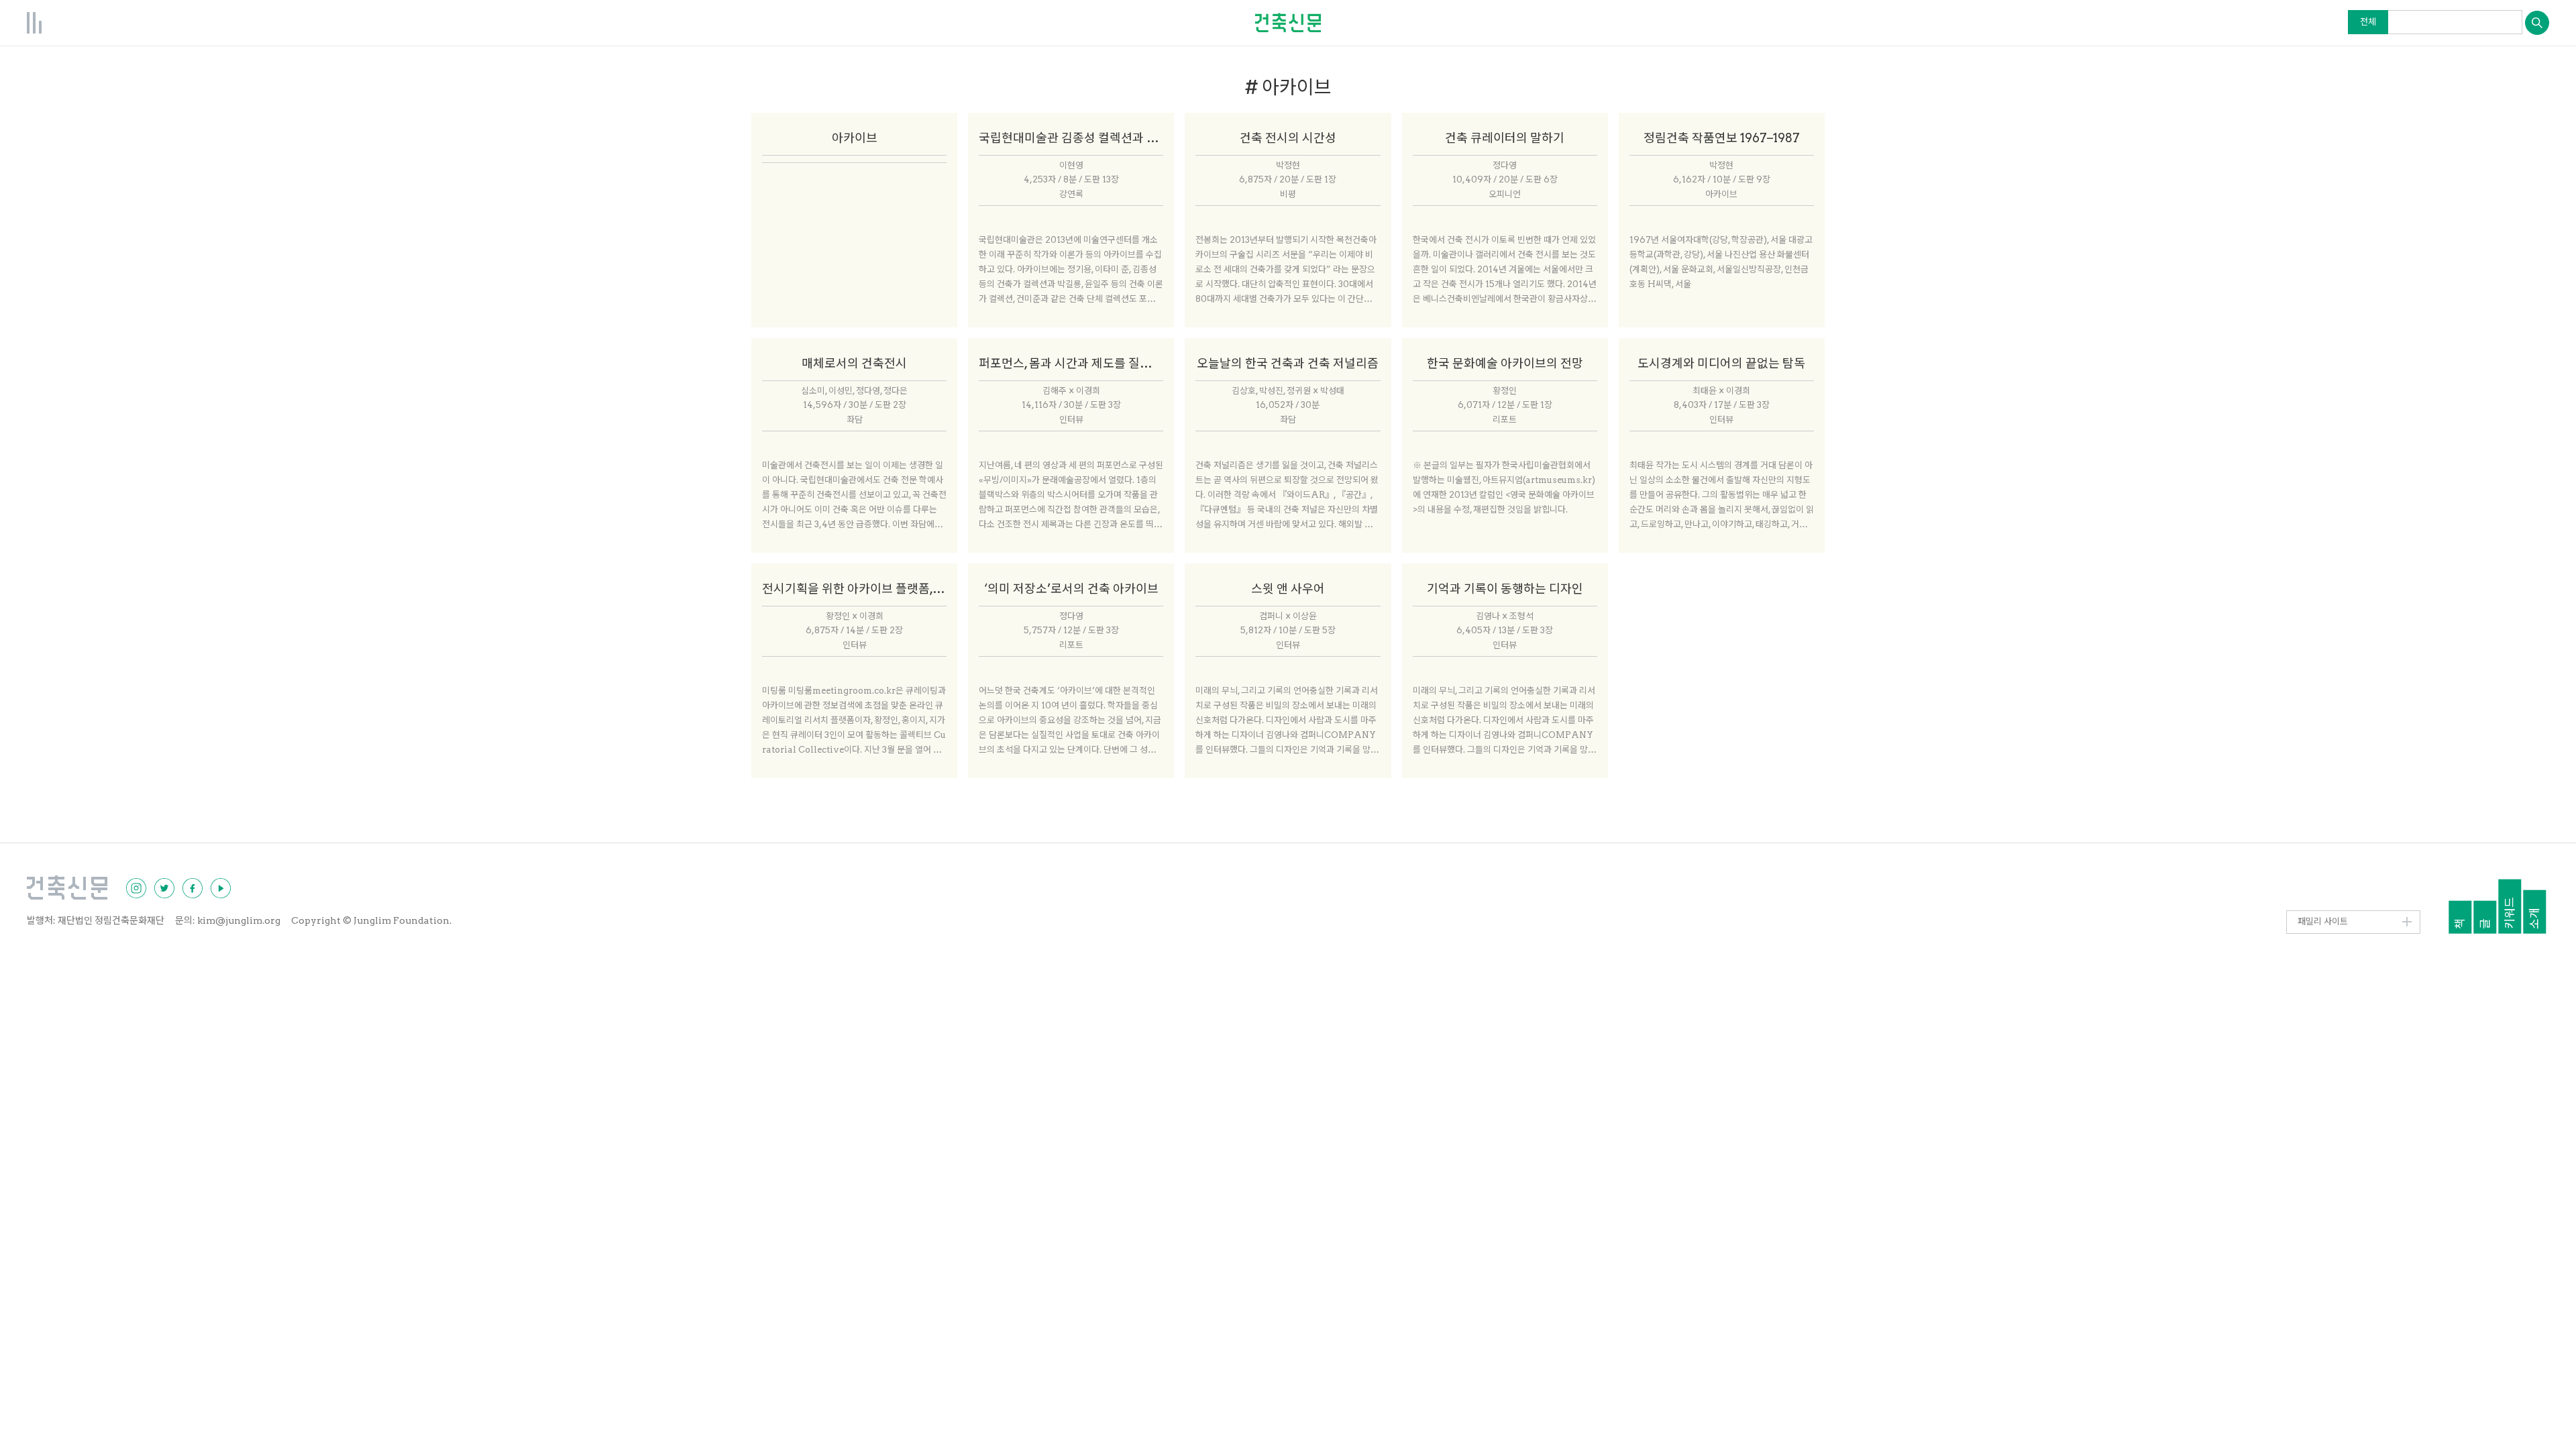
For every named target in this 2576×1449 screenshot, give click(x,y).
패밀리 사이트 (2323, 921)
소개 (2535, 918)
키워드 (2510, 913)
